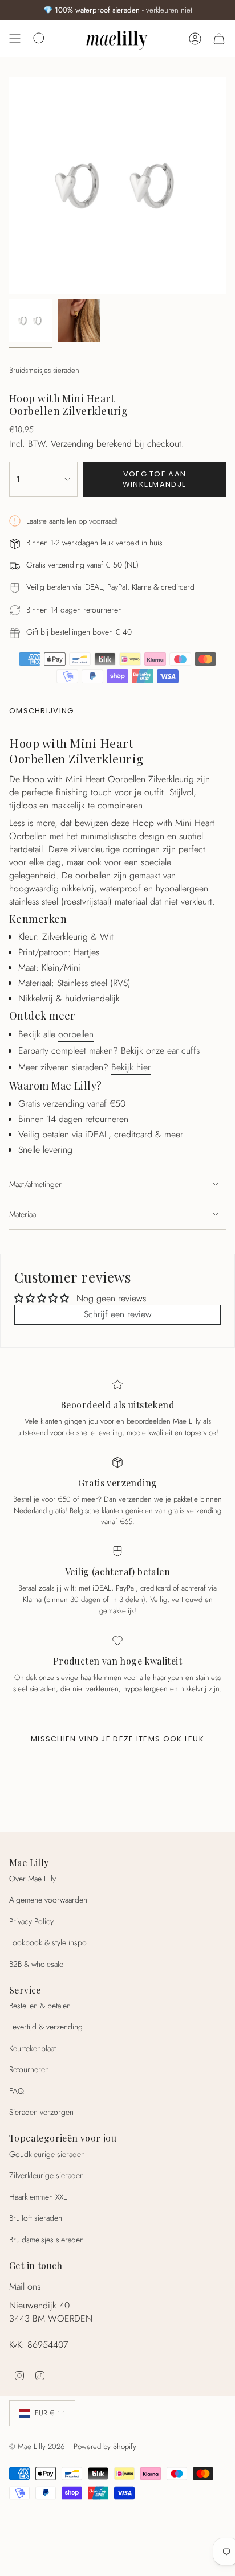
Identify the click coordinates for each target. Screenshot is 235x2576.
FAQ (17, 2091)
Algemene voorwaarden (48, 1900)
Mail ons (25, 2287)
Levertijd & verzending (46, 2027)
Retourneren (29, 2069)
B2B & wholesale (36, 1964)
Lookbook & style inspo (48, 1942)
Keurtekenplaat (33, 2048)
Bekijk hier (131, 1067)
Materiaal (23, 1214)
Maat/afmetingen (36, 1184)
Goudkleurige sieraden (47, 2154)
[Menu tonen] (15, 39)
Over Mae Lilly (33, 1879)
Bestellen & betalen (40, 2006)
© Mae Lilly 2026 (37, 2446)
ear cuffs (183, 1051)
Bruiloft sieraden (36, 2218)
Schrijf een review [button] (118, 1314)
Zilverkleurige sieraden (46, 2175)
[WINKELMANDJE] (219, 39)
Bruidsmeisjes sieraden (44, 370)
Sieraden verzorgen (41, 2112)
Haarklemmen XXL (38, 2197)
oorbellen (76, 1034)
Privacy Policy (31, 1921)
